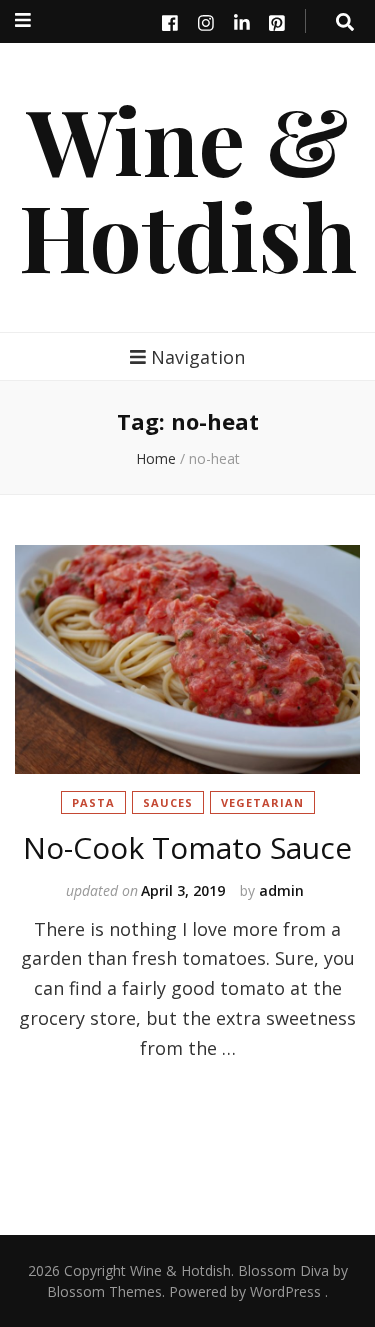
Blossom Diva (283, 1270)
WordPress (285, 1291)
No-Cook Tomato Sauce (187, 847)
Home (156, 458)
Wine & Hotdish (188, 187)
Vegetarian (262, 802)
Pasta (93, 802)
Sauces (168, 802)
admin (281, 890)
